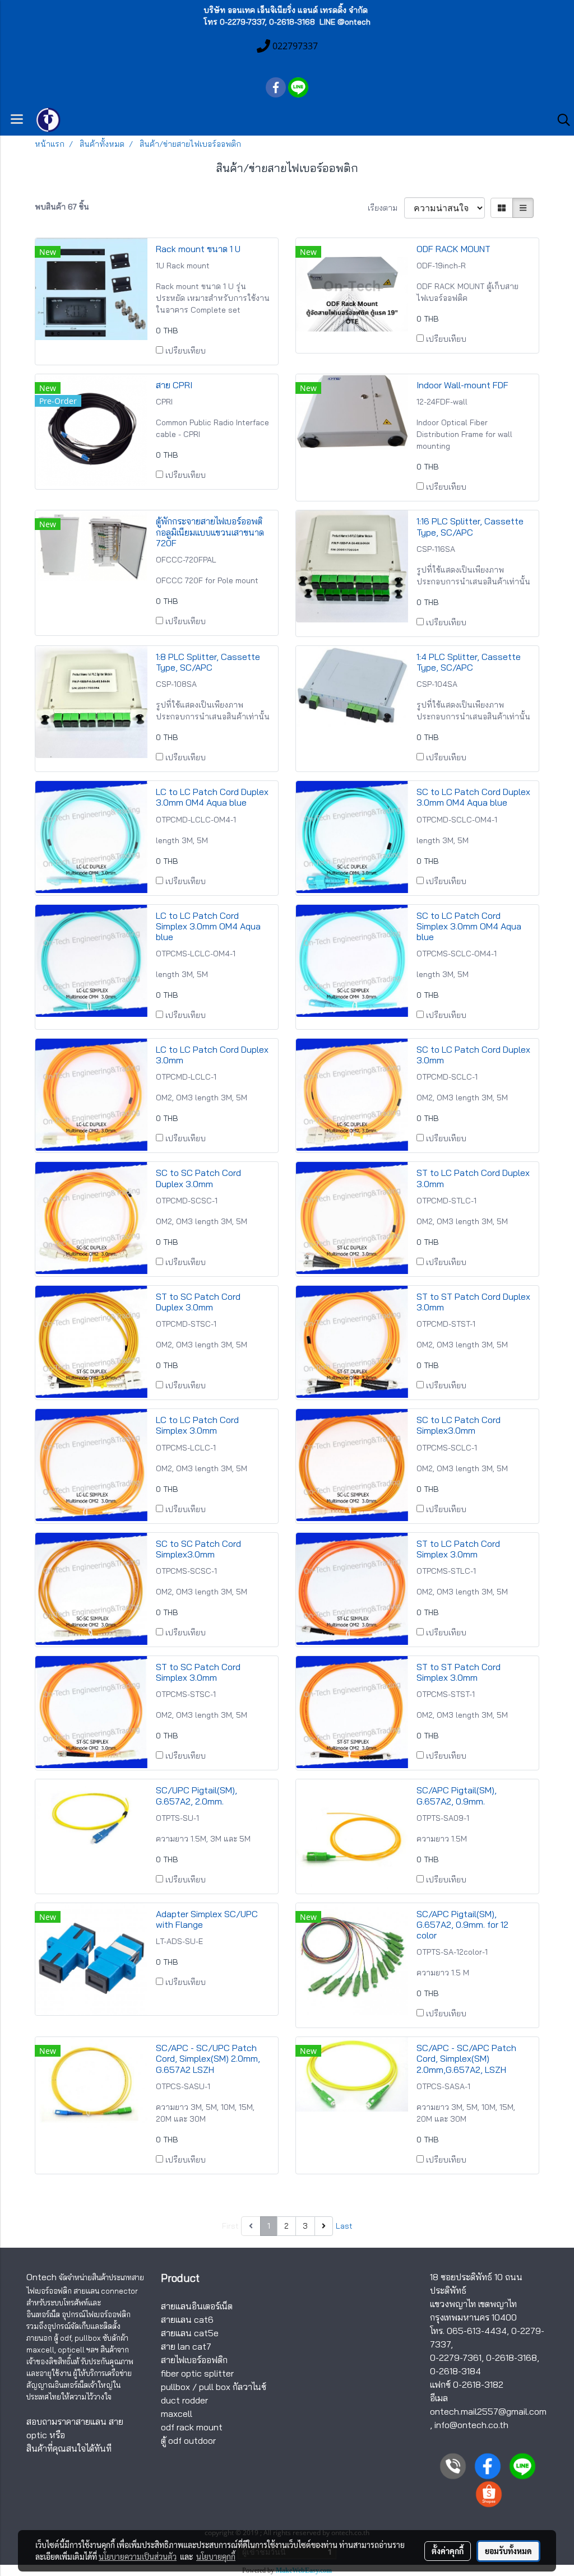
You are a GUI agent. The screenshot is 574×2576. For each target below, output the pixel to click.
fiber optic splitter (197, 2373)
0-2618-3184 (455, 2371)
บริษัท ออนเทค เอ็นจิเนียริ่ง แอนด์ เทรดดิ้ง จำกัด (286, 10)
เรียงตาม (386, 208)
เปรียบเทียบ (186, 351)
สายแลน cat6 (187, 2319)
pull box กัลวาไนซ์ (233, 2387)
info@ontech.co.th (471, 2425)
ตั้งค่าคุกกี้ (448, 2551)
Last (344, 2226)
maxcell (177, 2414)
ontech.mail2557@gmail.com (488, 2411)
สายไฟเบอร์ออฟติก (194, 2360)
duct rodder (184, 2400)
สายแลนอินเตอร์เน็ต (197, 2306)
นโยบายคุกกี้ (216, 2556)
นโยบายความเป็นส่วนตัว (138, 2556)
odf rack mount (192, 2427)
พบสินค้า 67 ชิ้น (62, 207)
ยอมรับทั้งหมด (508, 2551)
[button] (560, 120)
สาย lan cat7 (186, 2346)
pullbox (175, 2387)
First (230, 2226)
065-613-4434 (477, 2331)
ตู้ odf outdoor (188, 2440)
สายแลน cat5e (190, 2333)
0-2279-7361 (456, 2358)
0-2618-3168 (511, 2358)
